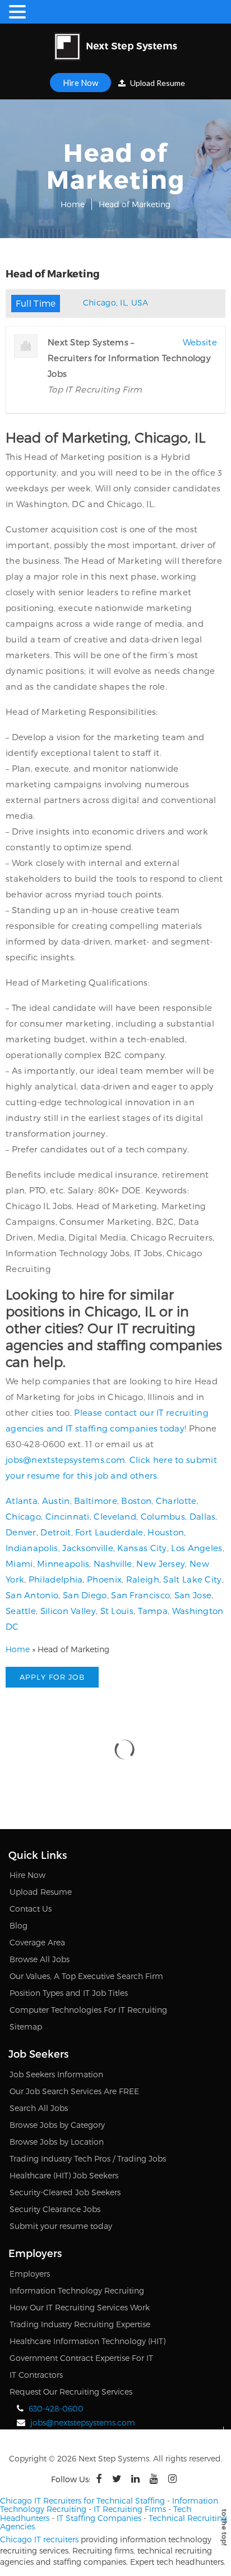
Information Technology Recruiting (77, 2290)
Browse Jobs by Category (57, 2125)
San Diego (85, 1595)
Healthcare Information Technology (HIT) (87, 2341)
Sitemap (26, 2026)
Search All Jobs (39, 2108)
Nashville (113, 1563)
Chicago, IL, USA (116, 302)
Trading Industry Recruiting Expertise (80, 2324)
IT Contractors (36, 2375)
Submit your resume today (61, 2226)
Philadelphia (56, 1579)
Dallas (203, 1516)
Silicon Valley (68, 1611)
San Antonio (32, 1595)
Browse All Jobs (40, 1959)
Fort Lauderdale (109, 1532)
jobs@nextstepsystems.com (65, 1460)
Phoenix (104, 1579)
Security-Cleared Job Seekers (65, 2192)
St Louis (117, 1611)
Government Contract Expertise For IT (81, 2358)
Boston (136, 1501)
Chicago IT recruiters (39, 2539)
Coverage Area (37, 1942)
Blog (19, 1925)
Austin (56, 1501)
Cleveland (115, 1516)
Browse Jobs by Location (57, 2142)
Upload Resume (157, 83)
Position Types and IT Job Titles (69, 1993)
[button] (19, 12)
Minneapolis (63, 1563)
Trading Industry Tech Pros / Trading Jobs (88, 2158)
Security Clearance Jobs (55, 2209)
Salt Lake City (192, 1579)
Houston (166, 1532)
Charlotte (176, 1501)
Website (200, 342)
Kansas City (142, 1548)
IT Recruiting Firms (130, 2509)
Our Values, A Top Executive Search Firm (86, 1976)
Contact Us (31, 1909)
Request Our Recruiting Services (71, 2392)
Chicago (23, 1516)
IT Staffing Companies (99, 2518)
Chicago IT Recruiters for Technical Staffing (82, 2500)
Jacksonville (88, 1548)
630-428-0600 (56, 2408)
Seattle (21, 1611)
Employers (30, 2274)
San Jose (193, 1595)
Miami (19, 1563)
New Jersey (161, 1563)
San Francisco (140, 1595)
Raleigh (143, 1579)
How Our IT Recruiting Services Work (80, 2307)
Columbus (163, 1516)
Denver (21, 1532)
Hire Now (80, 83)
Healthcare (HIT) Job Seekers (64, 2175)
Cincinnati (68, 1516)
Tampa (153, 1611)
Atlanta (22, 1501)
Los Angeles (197, 1548)
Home (73, 204)
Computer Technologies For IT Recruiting (88, 2010)
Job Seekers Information (56, 2074)
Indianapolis (32, 1548)
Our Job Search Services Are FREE (74, 2091)
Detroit (56, 1532)
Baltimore (96, 1501)
